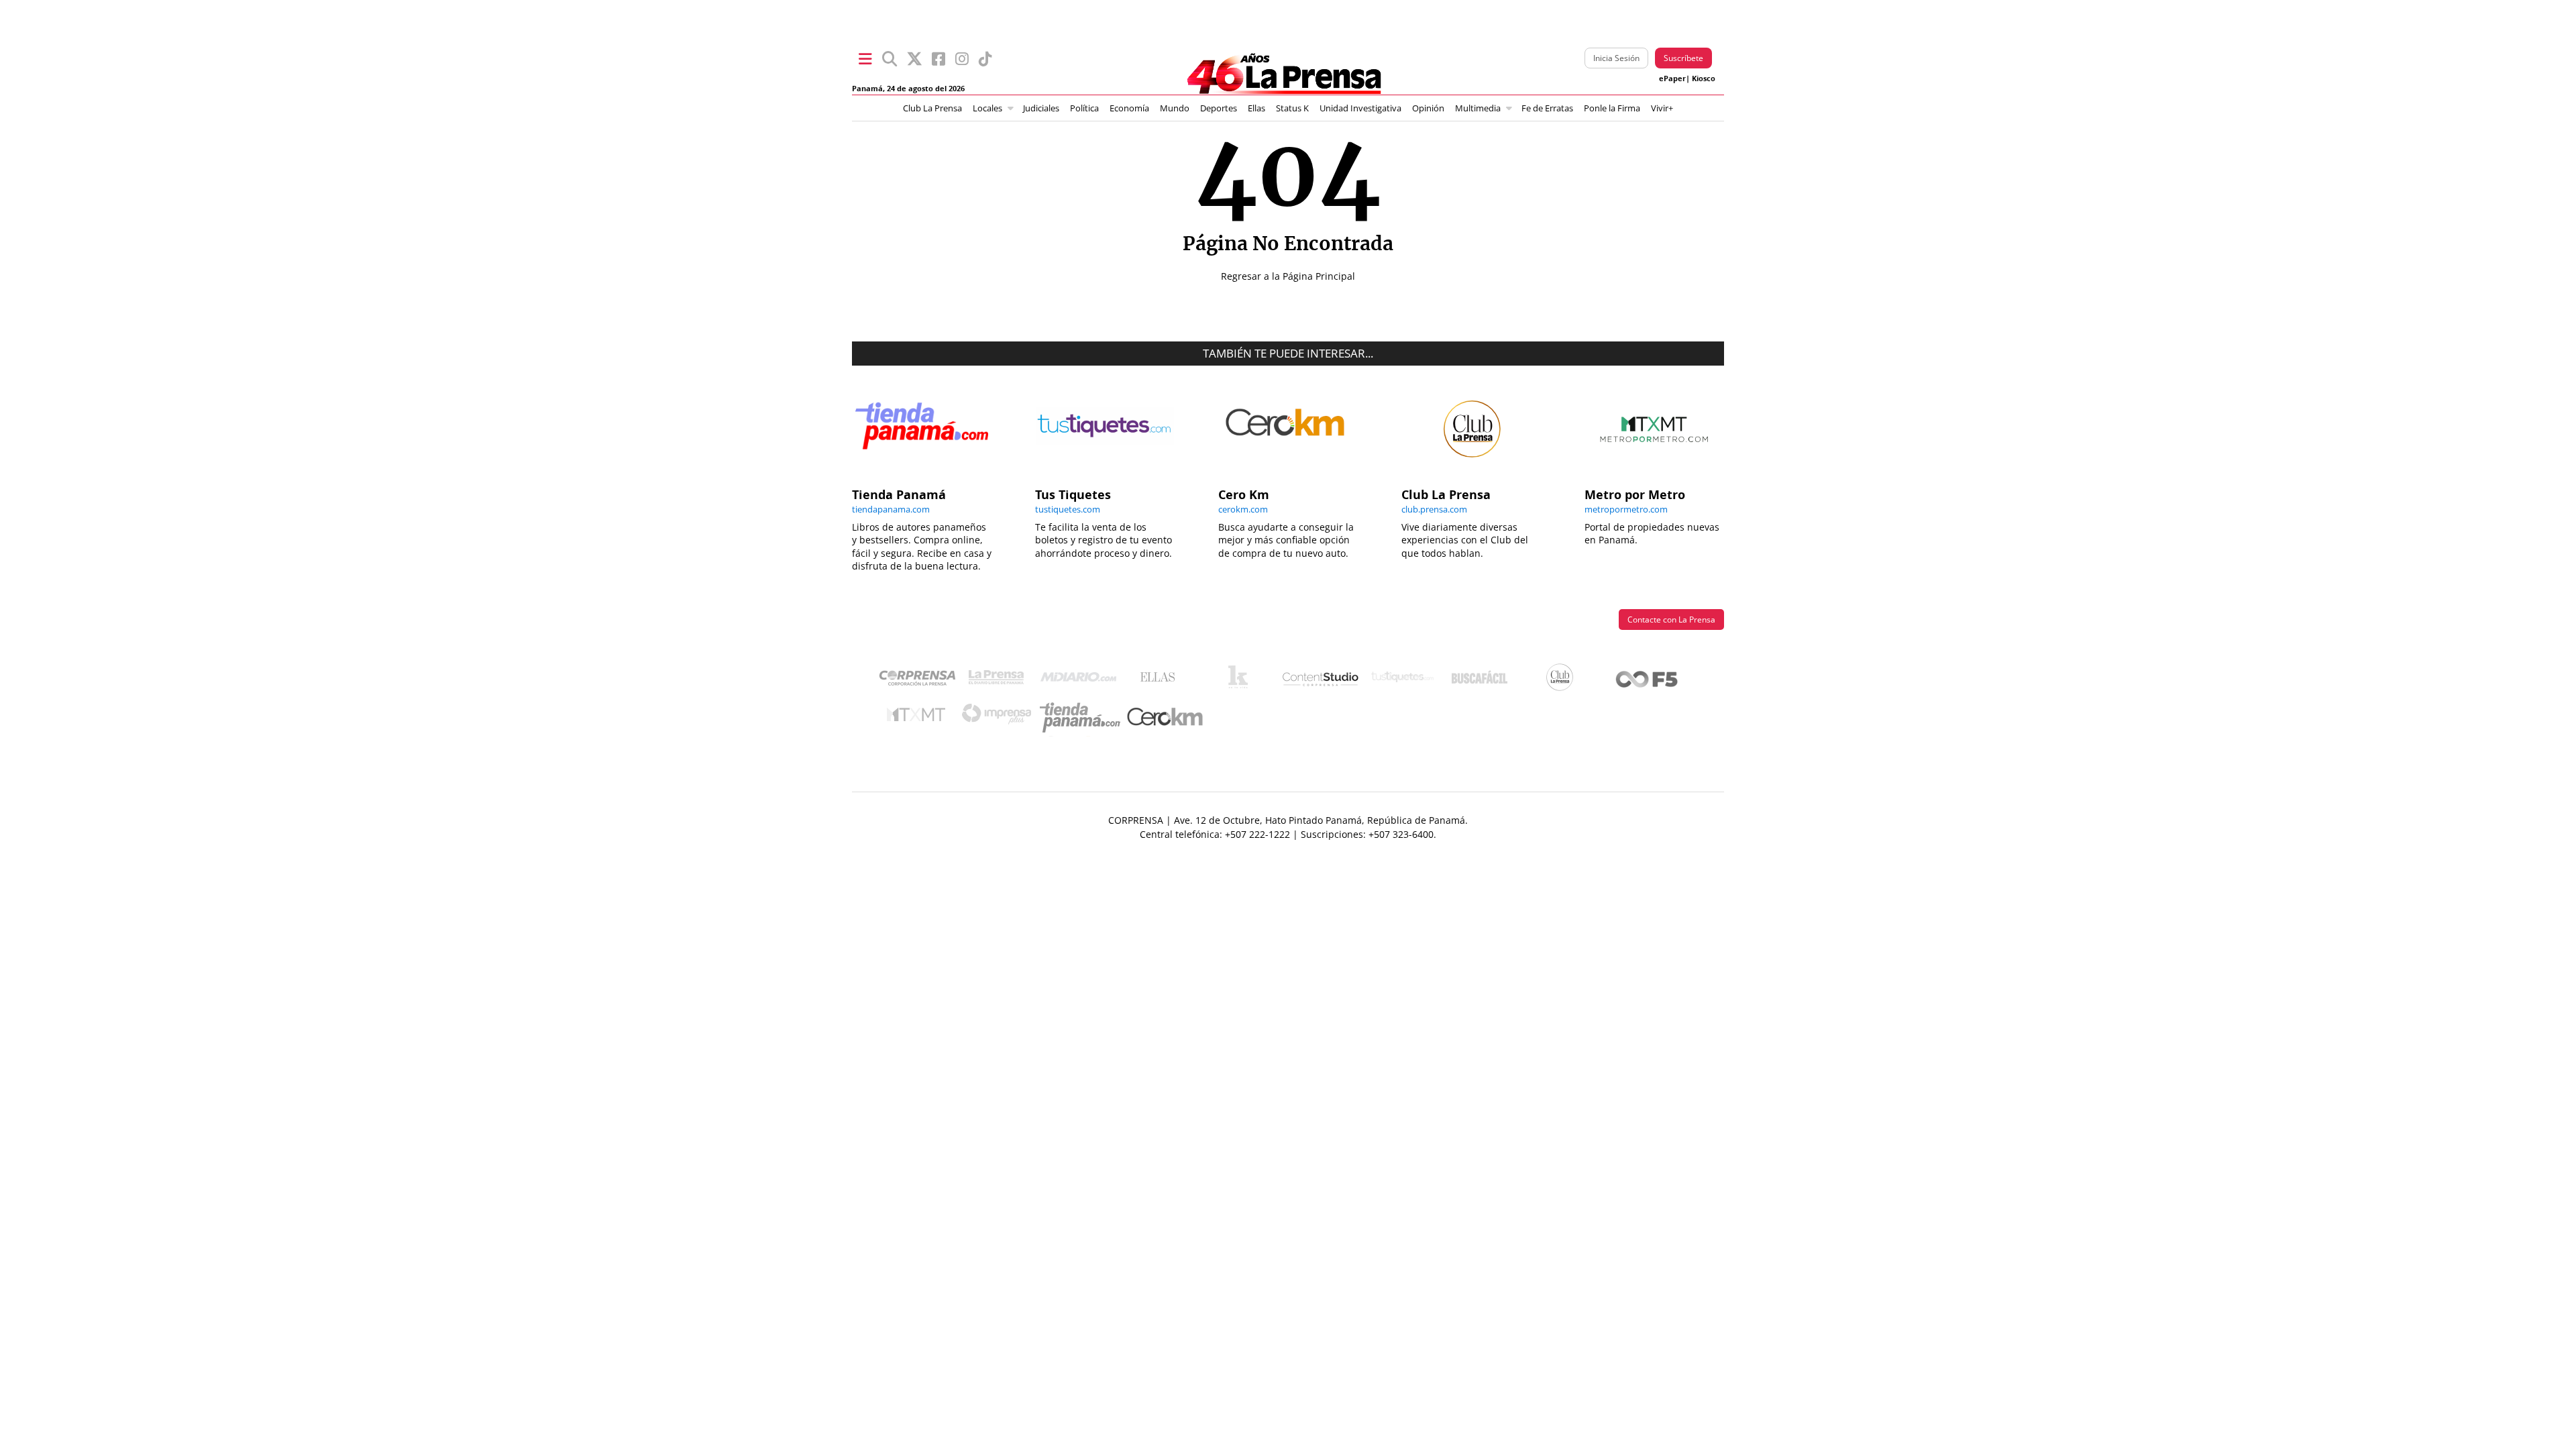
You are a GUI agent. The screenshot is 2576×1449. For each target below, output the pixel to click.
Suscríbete (1683, 58)
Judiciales (1041, 108)
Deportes (1219, 108)
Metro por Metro (919, 718)
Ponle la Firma (1612, 108)
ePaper (1672, 78)
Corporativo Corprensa (923, 681)
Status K (1292, 108)
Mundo (1175, 108)
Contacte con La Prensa (1671, 620)
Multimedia (1478, 108)
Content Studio (1322, 681)
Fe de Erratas (1547, 108)
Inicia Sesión (1616, 58)
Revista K (1241, 680)
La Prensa (1000, 681)
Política (1084, 108)
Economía (1129, 108)
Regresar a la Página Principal (1288, 276)
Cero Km (1164, 718)
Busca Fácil (1483, 680)
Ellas (1256, 108)
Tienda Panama (1083, 718)
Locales (987, 108)
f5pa (1647, 681)
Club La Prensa (932, 108)
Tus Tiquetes (1402, 680)
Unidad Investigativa (1360, 108)
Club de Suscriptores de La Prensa (1563, 681)
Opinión (1428, 108)
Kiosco (1704, 78)
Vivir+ (1662, 108)
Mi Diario (1082, 680)
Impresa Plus (1000, 717)
